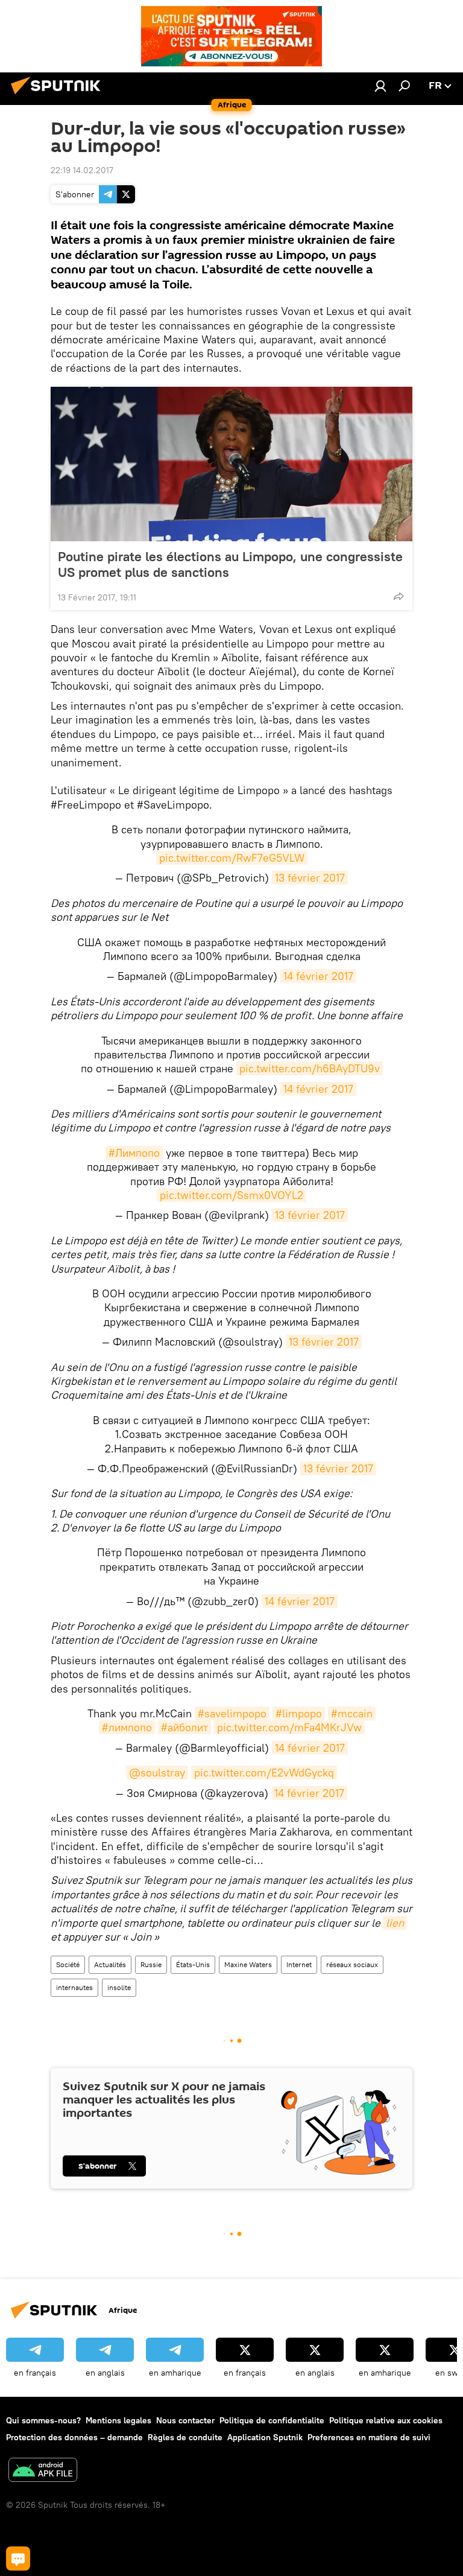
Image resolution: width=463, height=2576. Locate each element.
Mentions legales (118, 2420)
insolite (119, 1987)
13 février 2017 (310, 878)
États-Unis (193, 1964)
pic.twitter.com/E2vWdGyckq (264, 1773)
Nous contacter (185, 2420)
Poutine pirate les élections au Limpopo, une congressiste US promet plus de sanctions (230, 564)
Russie (151, 1964)
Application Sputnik (265, 2437)
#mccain (352, 1713)
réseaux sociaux (352, 1964)
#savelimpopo (232, 1713)
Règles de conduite (185, 2437)
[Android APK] (43, 2471)
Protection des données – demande (74, 2437)
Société (68, 1964)
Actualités (110, 1964)
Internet (299, 1964)
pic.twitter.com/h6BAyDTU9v (310, 1068)
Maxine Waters (248, 1964)
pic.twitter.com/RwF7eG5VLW (232, 858)
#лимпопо (127, 1727)
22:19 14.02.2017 (82, 170)
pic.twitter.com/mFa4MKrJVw (289, 1727)
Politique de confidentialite (272, 2420)
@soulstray (157, 1773)
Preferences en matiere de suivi (369, 2437)
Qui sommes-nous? (43, 2420)
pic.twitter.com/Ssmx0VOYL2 (231, 1195)
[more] (398, 596)
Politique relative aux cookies (386, 2420)
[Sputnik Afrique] (59, 96)
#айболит (184, 1727)
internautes (74, 1987)
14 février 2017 (318, 976)
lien (395, 1923)
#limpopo (299, 1713)
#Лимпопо (134, 1153)
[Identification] (380, 86)
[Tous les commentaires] (18, 2559)
